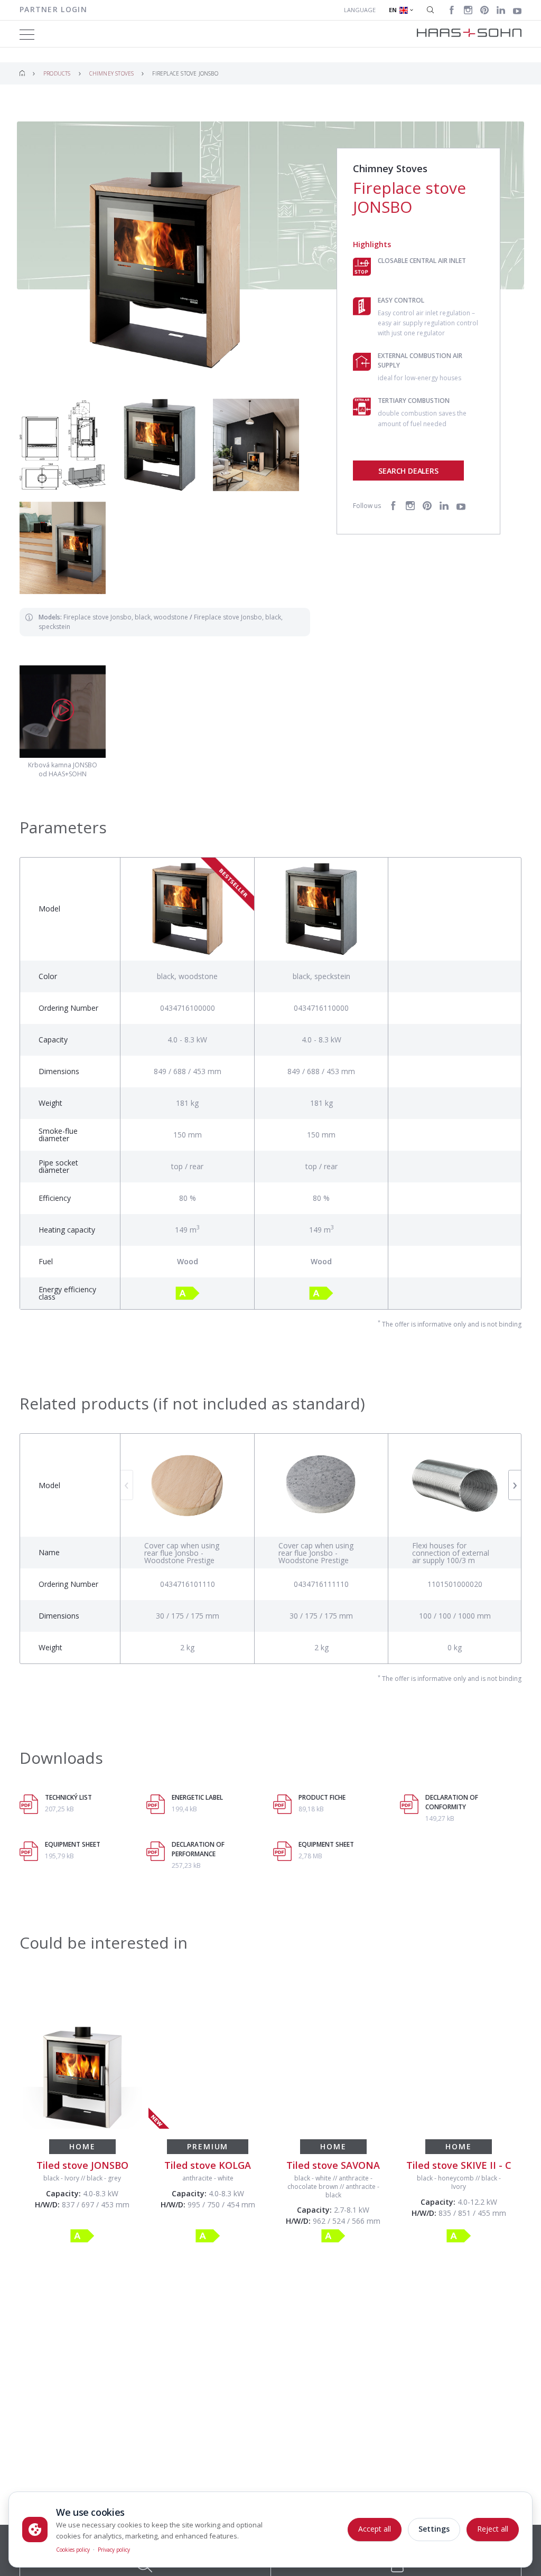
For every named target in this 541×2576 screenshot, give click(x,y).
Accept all (375, 2529)
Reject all (493, 2529)
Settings (434, 2529)
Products (57, 73)
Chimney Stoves (112, 73)
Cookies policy (73, 2550)
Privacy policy (114, 2550)
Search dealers (408, 471)
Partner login (53, 9)
